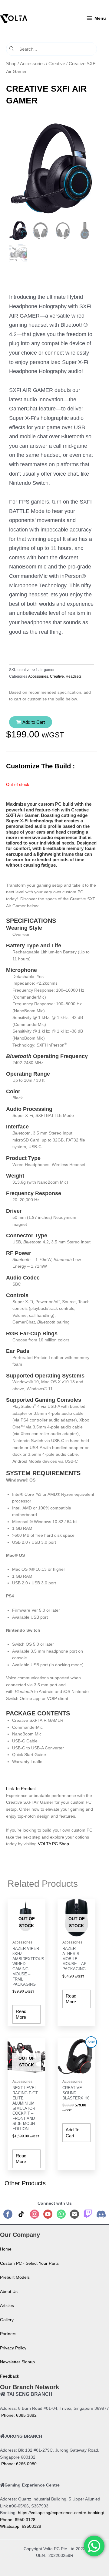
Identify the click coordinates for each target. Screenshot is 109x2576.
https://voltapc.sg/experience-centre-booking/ (61, 2513)
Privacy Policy (13, 2348)
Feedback (10, 2376)
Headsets (74, 676)
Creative (57, 64)
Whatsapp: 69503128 (21, 2526)
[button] (31, 722)
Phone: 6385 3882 (18, 2415)
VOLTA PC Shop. (54, 1844)
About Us (9, 2292)
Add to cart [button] (73, 2133)
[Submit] (12, 49)
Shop (11, 64)
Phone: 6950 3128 (18, 2520)
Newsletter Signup (17, 2362)
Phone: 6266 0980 (18, 2464)
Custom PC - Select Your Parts (29, 2263)
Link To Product (21, 1789)
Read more (21, 2014)
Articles (7, 2306)
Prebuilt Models (15, 2277)
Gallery (7, 2320)
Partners (8, 2334)
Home (6, 2249)
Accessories (32, 64)
